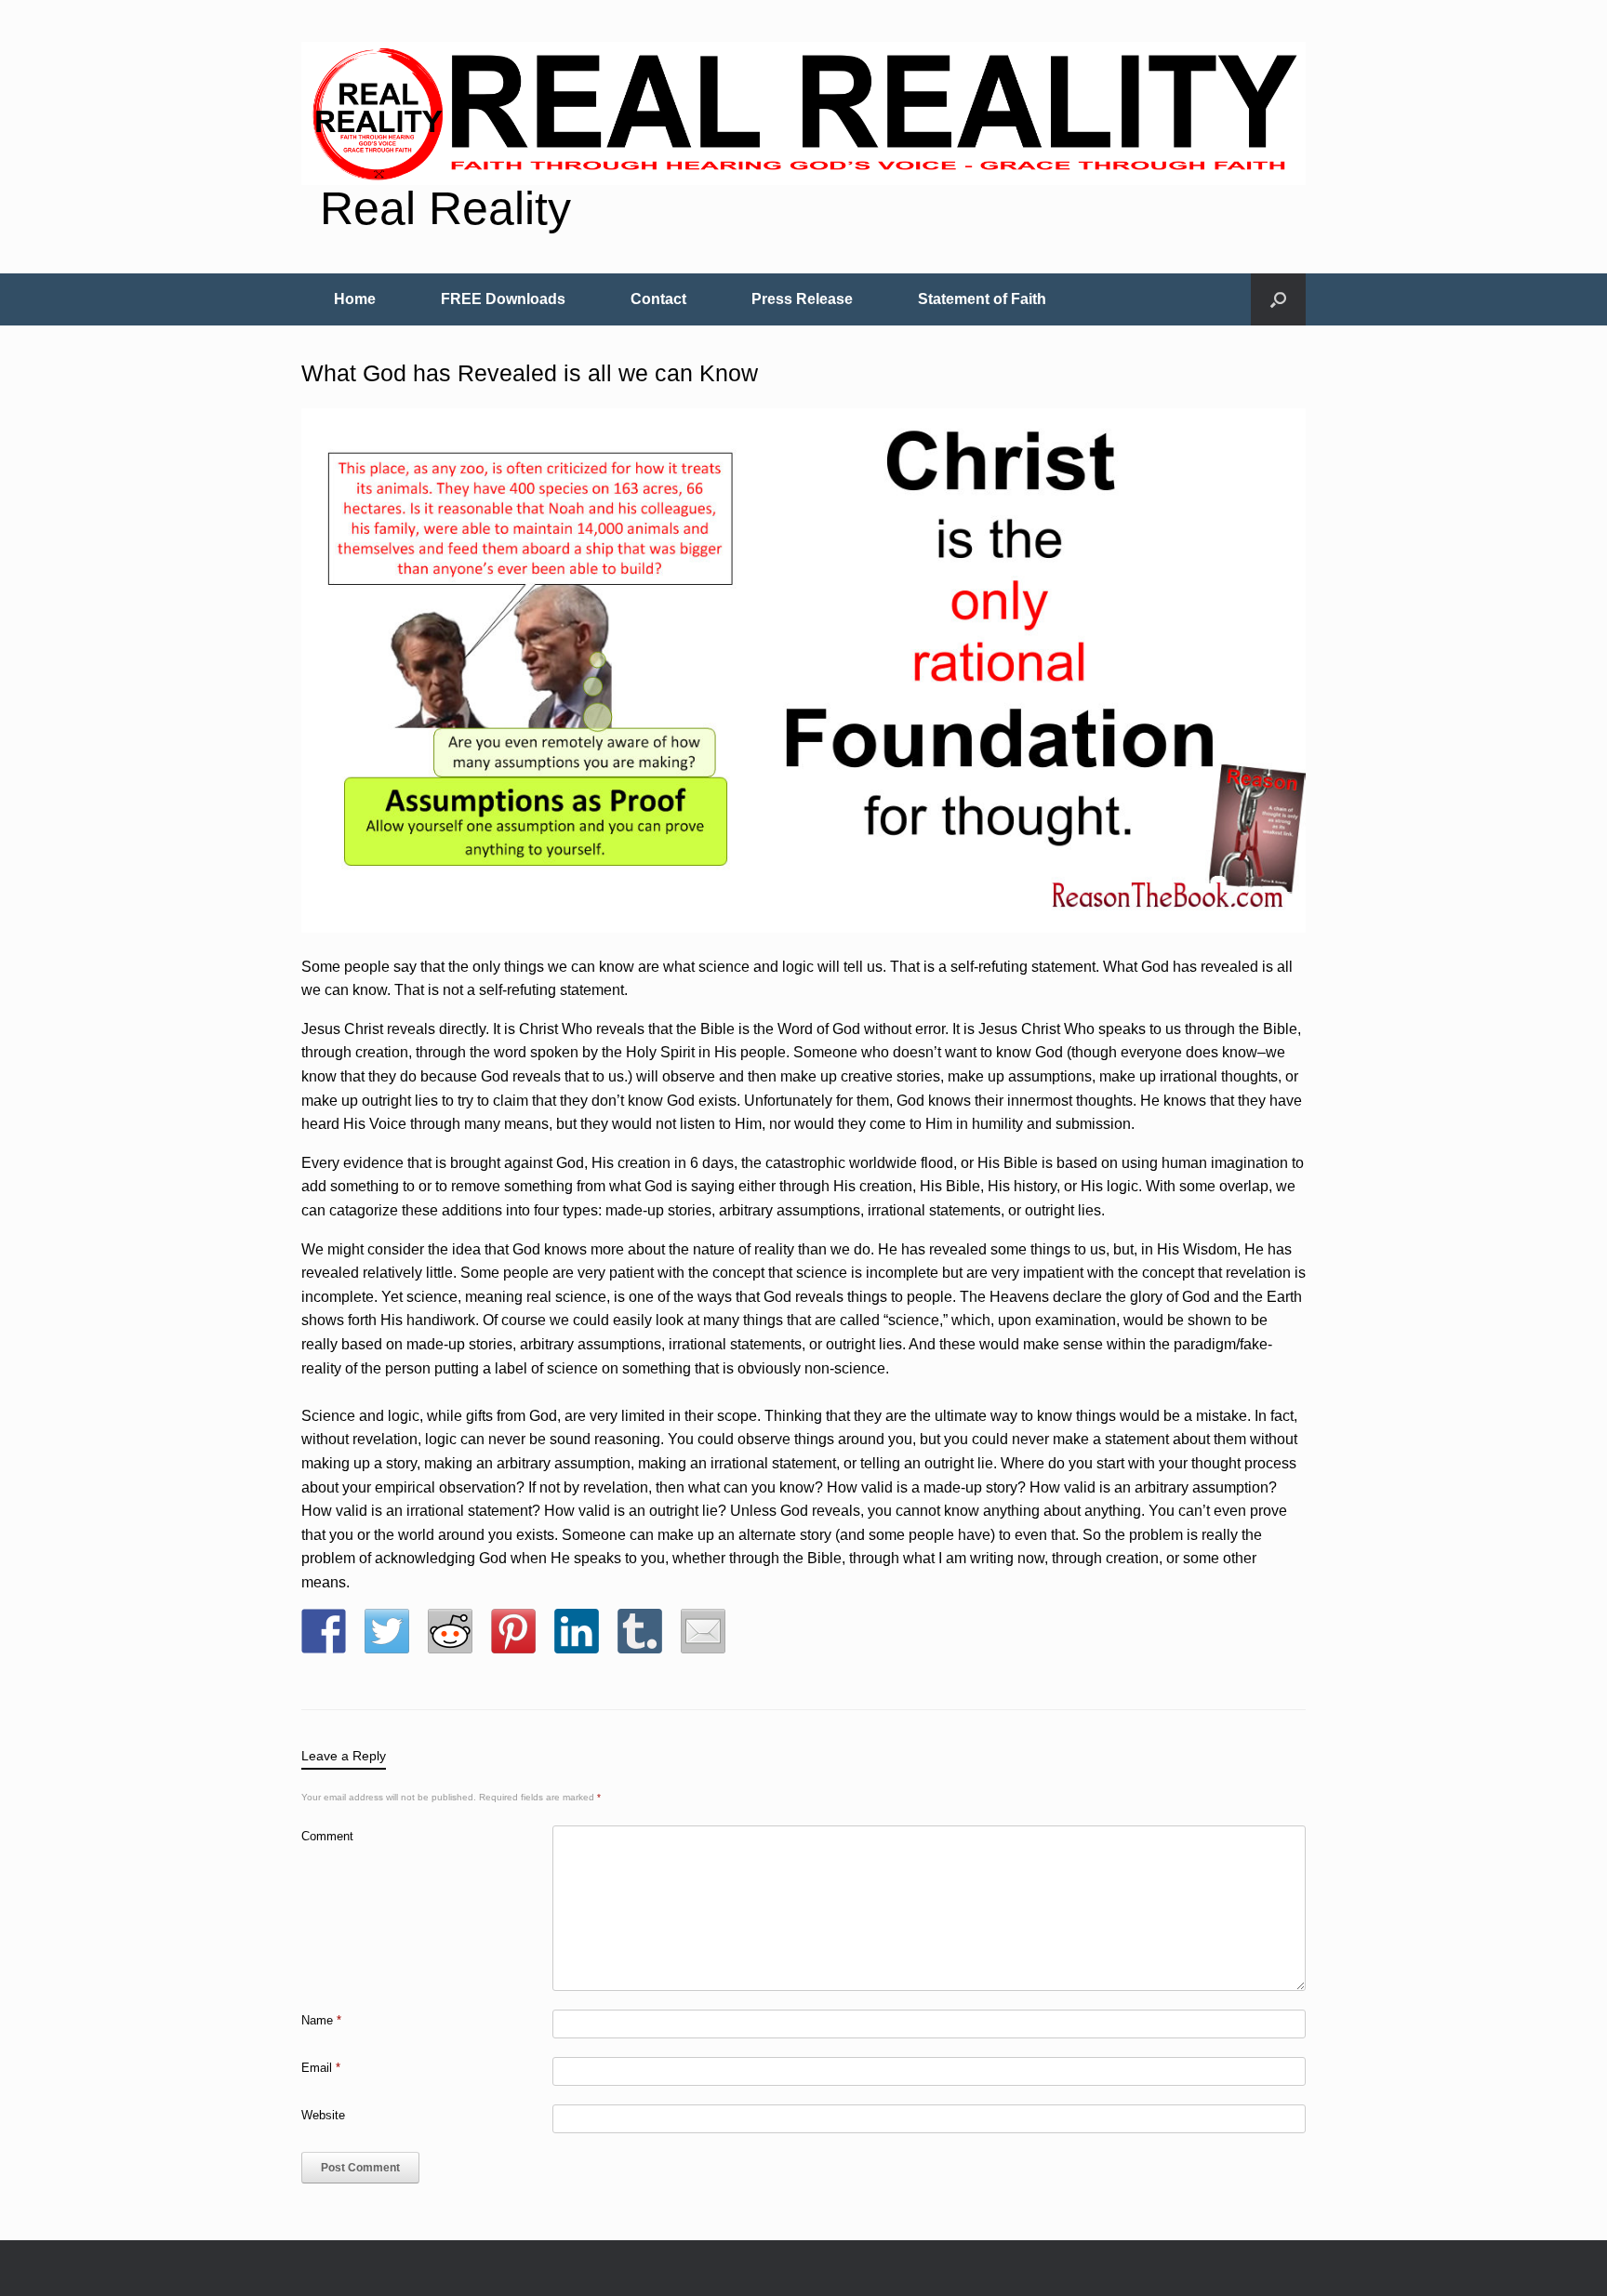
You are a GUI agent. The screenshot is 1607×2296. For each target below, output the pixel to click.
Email (321, 2068)
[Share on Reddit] (450, 1631)
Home (355, 299)
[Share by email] (703, 1631)
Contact (658, 299)
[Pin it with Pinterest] (513, 1631)
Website (323, 2115)
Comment (327, 1836)
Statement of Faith (982, 299)
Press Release (802, 299)
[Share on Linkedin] (577, 1631)
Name (321, 2020)
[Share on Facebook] (324, 1631)
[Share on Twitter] (387, 1631)
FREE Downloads (503, 299)
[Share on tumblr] (640, 1631)
